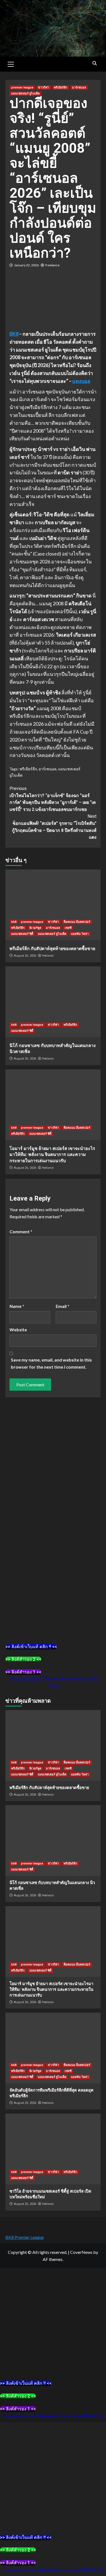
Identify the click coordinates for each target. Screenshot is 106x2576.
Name (17, 1306)
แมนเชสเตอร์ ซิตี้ (22, 934)
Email (63, 1306)
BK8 (14, 334)
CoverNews (81, 2252)
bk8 (14, 922)
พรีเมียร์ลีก (61, 88)
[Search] (94, 63)
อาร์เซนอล (79, 88)
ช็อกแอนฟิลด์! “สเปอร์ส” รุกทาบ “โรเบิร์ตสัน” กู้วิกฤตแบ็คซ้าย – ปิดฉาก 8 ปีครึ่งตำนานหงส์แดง (54, 827)
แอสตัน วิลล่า (80, 934)
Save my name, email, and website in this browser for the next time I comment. (51, 1363)
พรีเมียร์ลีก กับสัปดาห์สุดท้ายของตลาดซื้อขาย (52, 949)
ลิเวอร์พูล (35, 928)
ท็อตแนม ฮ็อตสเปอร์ (77, 922)
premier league (22, 88)
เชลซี (68, 928)
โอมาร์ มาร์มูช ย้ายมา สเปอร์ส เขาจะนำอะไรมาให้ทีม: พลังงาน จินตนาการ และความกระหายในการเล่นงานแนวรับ (52, 1155)
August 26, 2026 (25, 956)
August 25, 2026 (25, 2103)
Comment (21, 1231)
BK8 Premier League (25, 2237)
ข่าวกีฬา (44, 88)
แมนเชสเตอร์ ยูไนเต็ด (25, 94)
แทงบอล (81, 381)
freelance (52, 265)
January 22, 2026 (26, 265)
